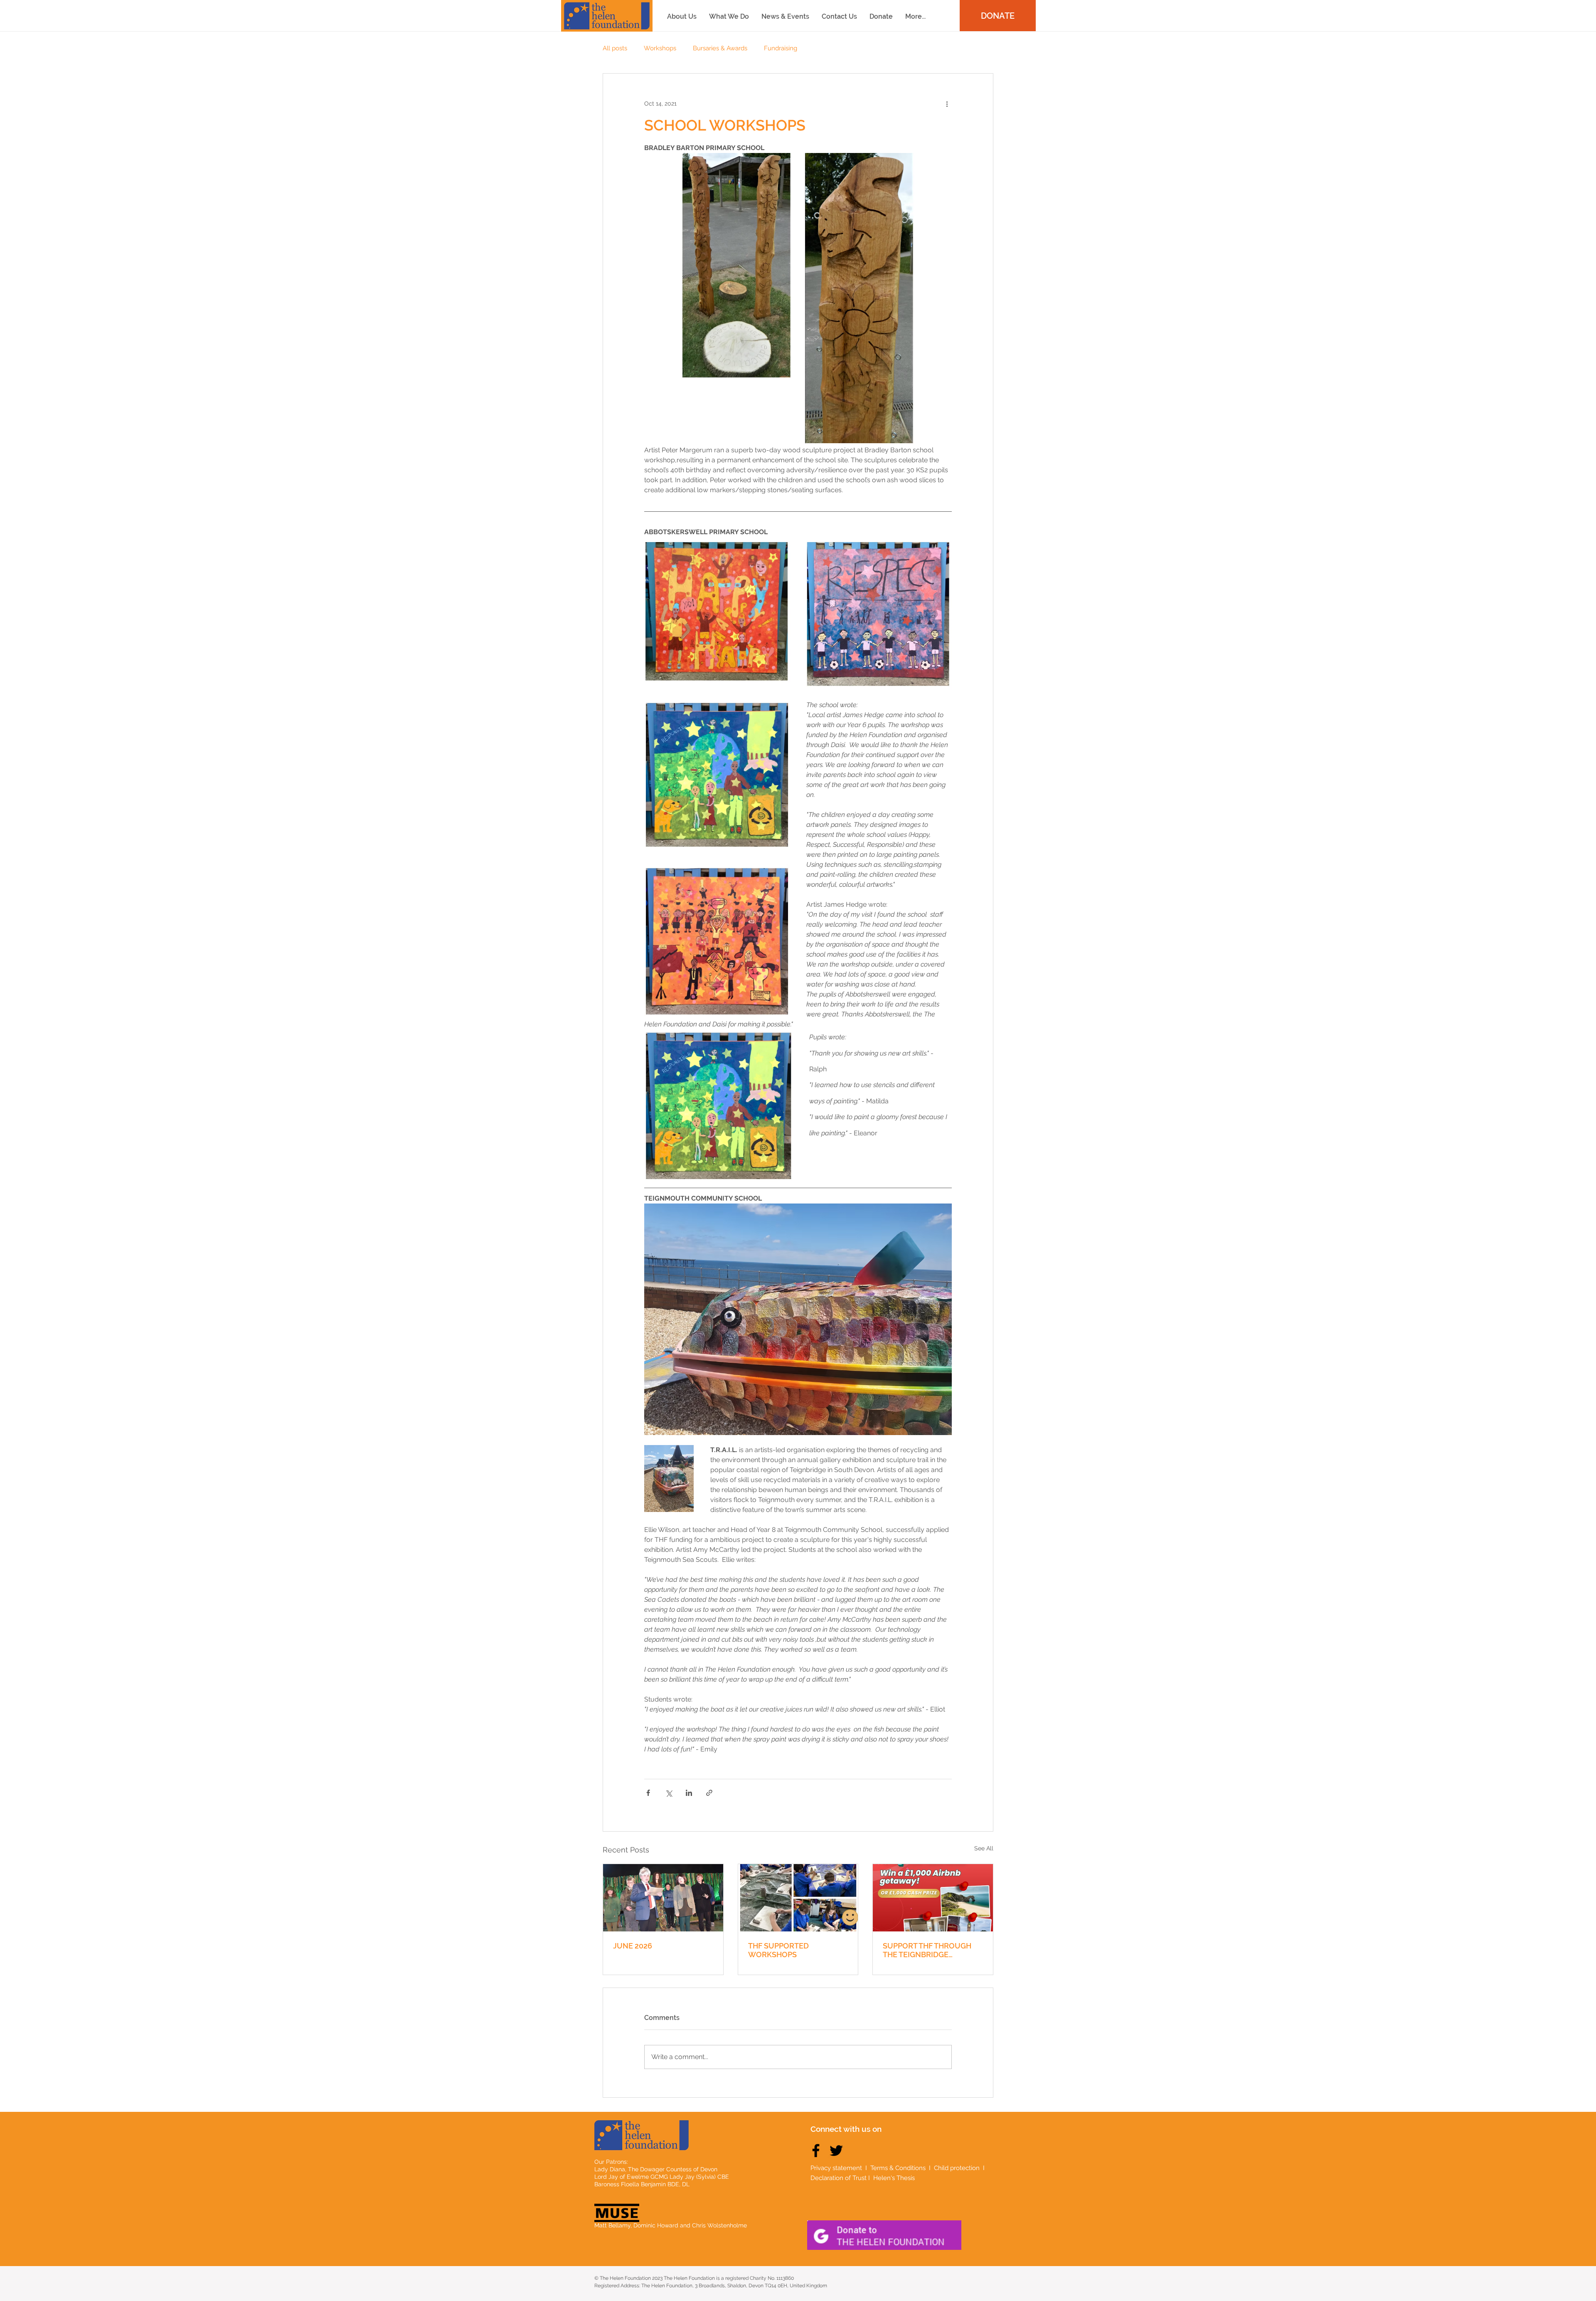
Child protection (958, 2168)
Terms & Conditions (898, 2168)
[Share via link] (709, 1793)
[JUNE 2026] (663, 1898)
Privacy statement (836, 2168)
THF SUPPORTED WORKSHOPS (778, 1950)
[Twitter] (836, 2151)
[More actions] (947, 104)
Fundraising (781, 48)
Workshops (660, 48)
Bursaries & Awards (720, 48)
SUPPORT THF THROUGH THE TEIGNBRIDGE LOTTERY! (927, 1950)
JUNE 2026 (633, 1946)
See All (984, 1848)
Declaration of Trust (839, 2178)
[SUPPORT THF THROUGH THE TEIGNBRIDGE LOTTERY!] (933, 1898)
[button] (915, 16)
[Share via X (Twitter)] (669, 1793)
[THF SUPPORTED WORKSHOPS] (798, 1898)
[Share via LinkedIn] (689, 1793)
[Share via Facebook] (648, 1793)
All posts (615, 48)
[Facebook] (816, 2151)
